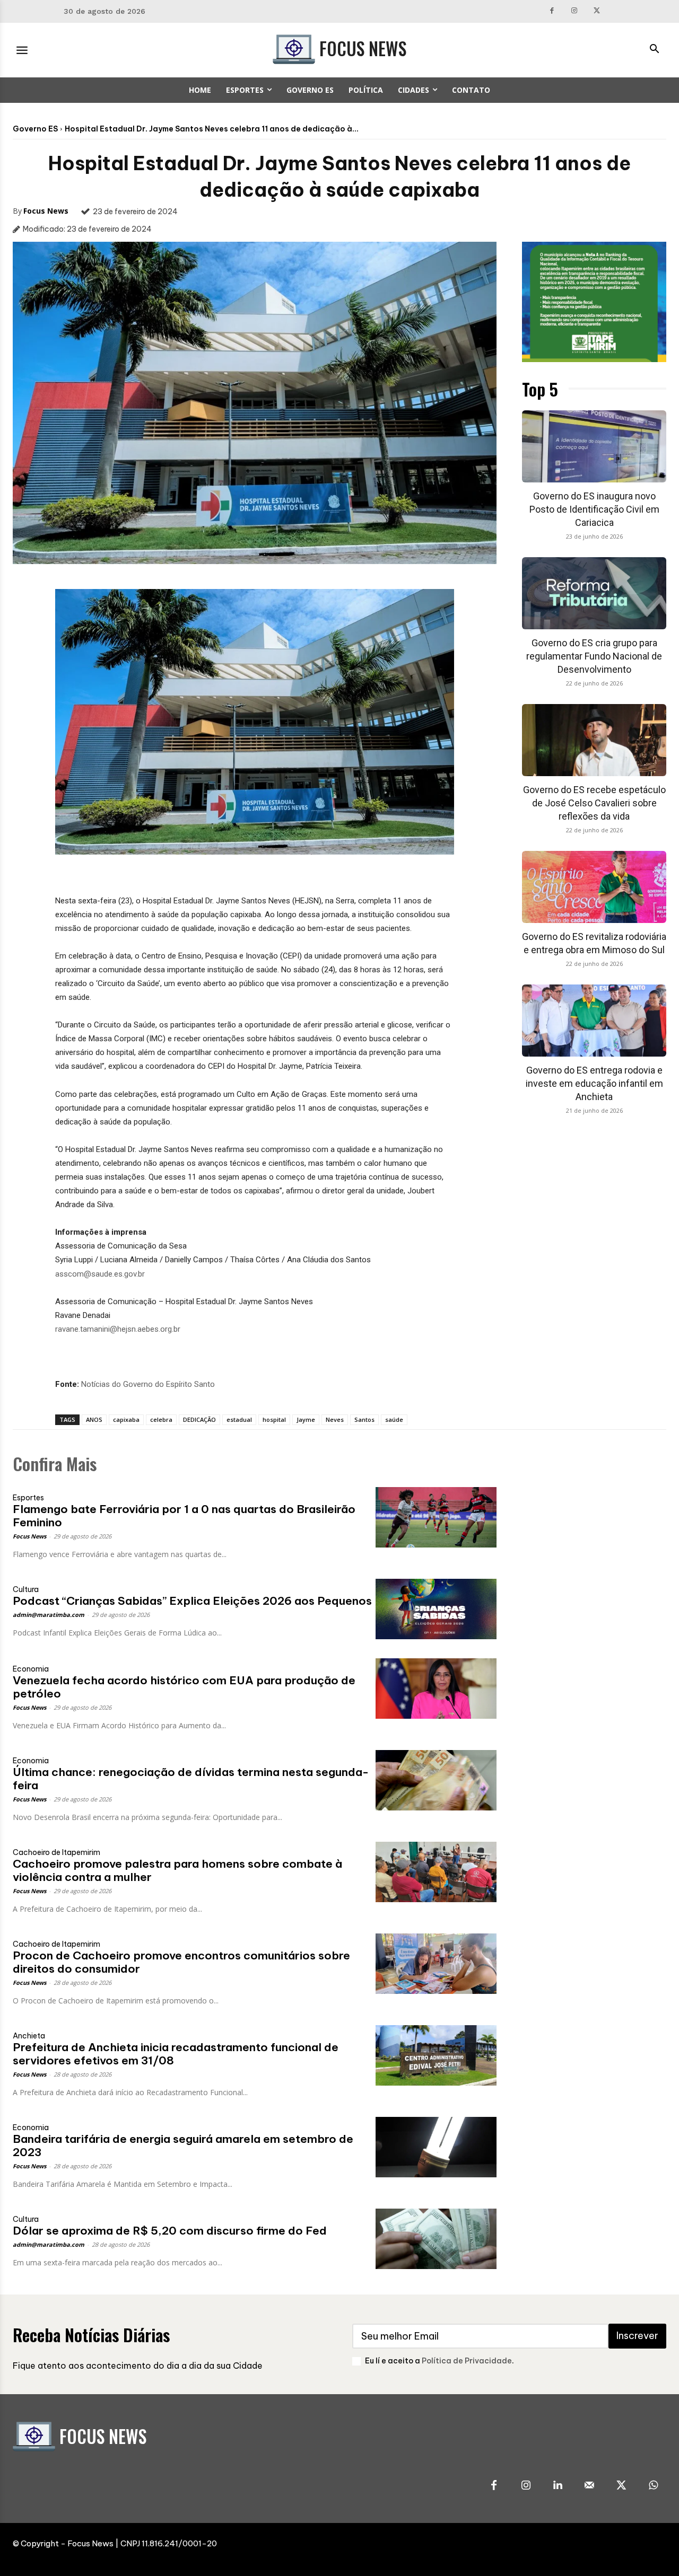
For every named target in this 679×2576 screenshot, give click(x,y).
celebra (161, 1419)
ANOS (94, 1419)
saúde (394, 1419)
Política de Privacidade (467, 2361)
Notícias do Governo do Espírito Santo (148, 1384)
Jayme (306, 1419)
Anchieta (29, 2036)
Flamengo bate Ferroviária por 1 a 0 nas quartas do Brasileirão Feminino (184, 1516)
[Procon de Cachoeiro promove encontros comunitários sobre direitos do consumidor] (436, 1964)
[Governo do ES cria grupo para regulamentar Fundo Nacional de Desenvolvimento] (594, 593)
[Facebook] (552, 11)
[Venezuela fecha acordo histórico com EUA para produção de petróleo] (436, 1689)
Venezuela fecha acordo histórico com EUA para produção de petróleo (184, 1687)
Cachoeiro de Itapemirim (56, 1852)
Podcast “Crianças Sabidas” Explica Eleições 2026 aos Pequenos (192, 1601)
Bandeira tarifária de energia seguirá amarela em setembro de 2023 (183, 2146)
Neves (335, 1419)
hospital (274, 1419)
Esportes (28, 1498)
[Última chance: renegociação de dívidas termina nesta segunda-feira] (436, 1780)
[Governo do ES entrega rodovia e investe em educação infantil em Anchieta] (594, 1021)
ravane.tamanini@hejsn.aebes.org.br (118, 1329)
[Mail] (589, 2486)
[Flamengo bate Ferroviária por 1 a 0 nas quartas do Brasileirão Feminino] (436, 1517)
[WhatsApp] (653, 2486)
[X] (597, 11)
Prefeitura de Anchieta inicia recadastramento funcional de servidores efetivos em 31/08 (176, 2054)
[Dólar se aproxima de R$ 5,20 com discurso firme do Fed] (436, 2239)
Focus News (46, 211)
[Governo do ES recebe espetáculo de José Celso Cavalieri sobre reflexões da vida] (594, 740)
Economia (31, 1669)
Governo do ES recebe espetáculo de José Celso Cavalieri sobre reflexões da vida (594, 803)
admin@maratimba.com (49, 1615)
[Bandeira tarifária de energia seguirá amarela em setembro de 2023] (436, 2147)
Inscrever (637, 2336)
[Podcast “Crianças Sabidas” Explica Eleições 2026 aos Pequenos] (436, 1609)
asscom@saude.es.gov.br (100, 1274)
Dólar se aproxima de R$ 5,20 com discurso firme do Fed (170, 2231)
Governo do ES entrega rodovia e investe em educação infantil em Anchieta (594, 1083)
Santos (364, 1419)
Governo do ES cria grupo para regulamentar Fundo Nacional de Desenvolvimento (594, 656)
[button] (654, 50)
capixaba (126, 1419)
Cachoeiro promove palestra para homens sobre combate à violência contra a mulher (177, 1870)
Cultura (26, 1589)
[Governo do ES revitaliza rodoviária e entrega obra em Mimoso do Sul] (594, 887)
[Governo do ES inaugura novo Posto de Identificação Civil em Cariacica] (594, 446)
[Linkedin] (558, 2486)
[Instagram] (574, 11)
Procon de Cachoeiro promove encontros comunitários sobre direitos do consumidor (181, 1962)
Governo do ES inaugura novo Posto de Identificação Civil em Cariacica (594, 509)
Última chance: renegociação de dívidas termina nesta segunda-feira (191, 1779)
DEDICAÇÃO (199, 1419)
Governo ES (35, 129)
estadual (239, 1419)
